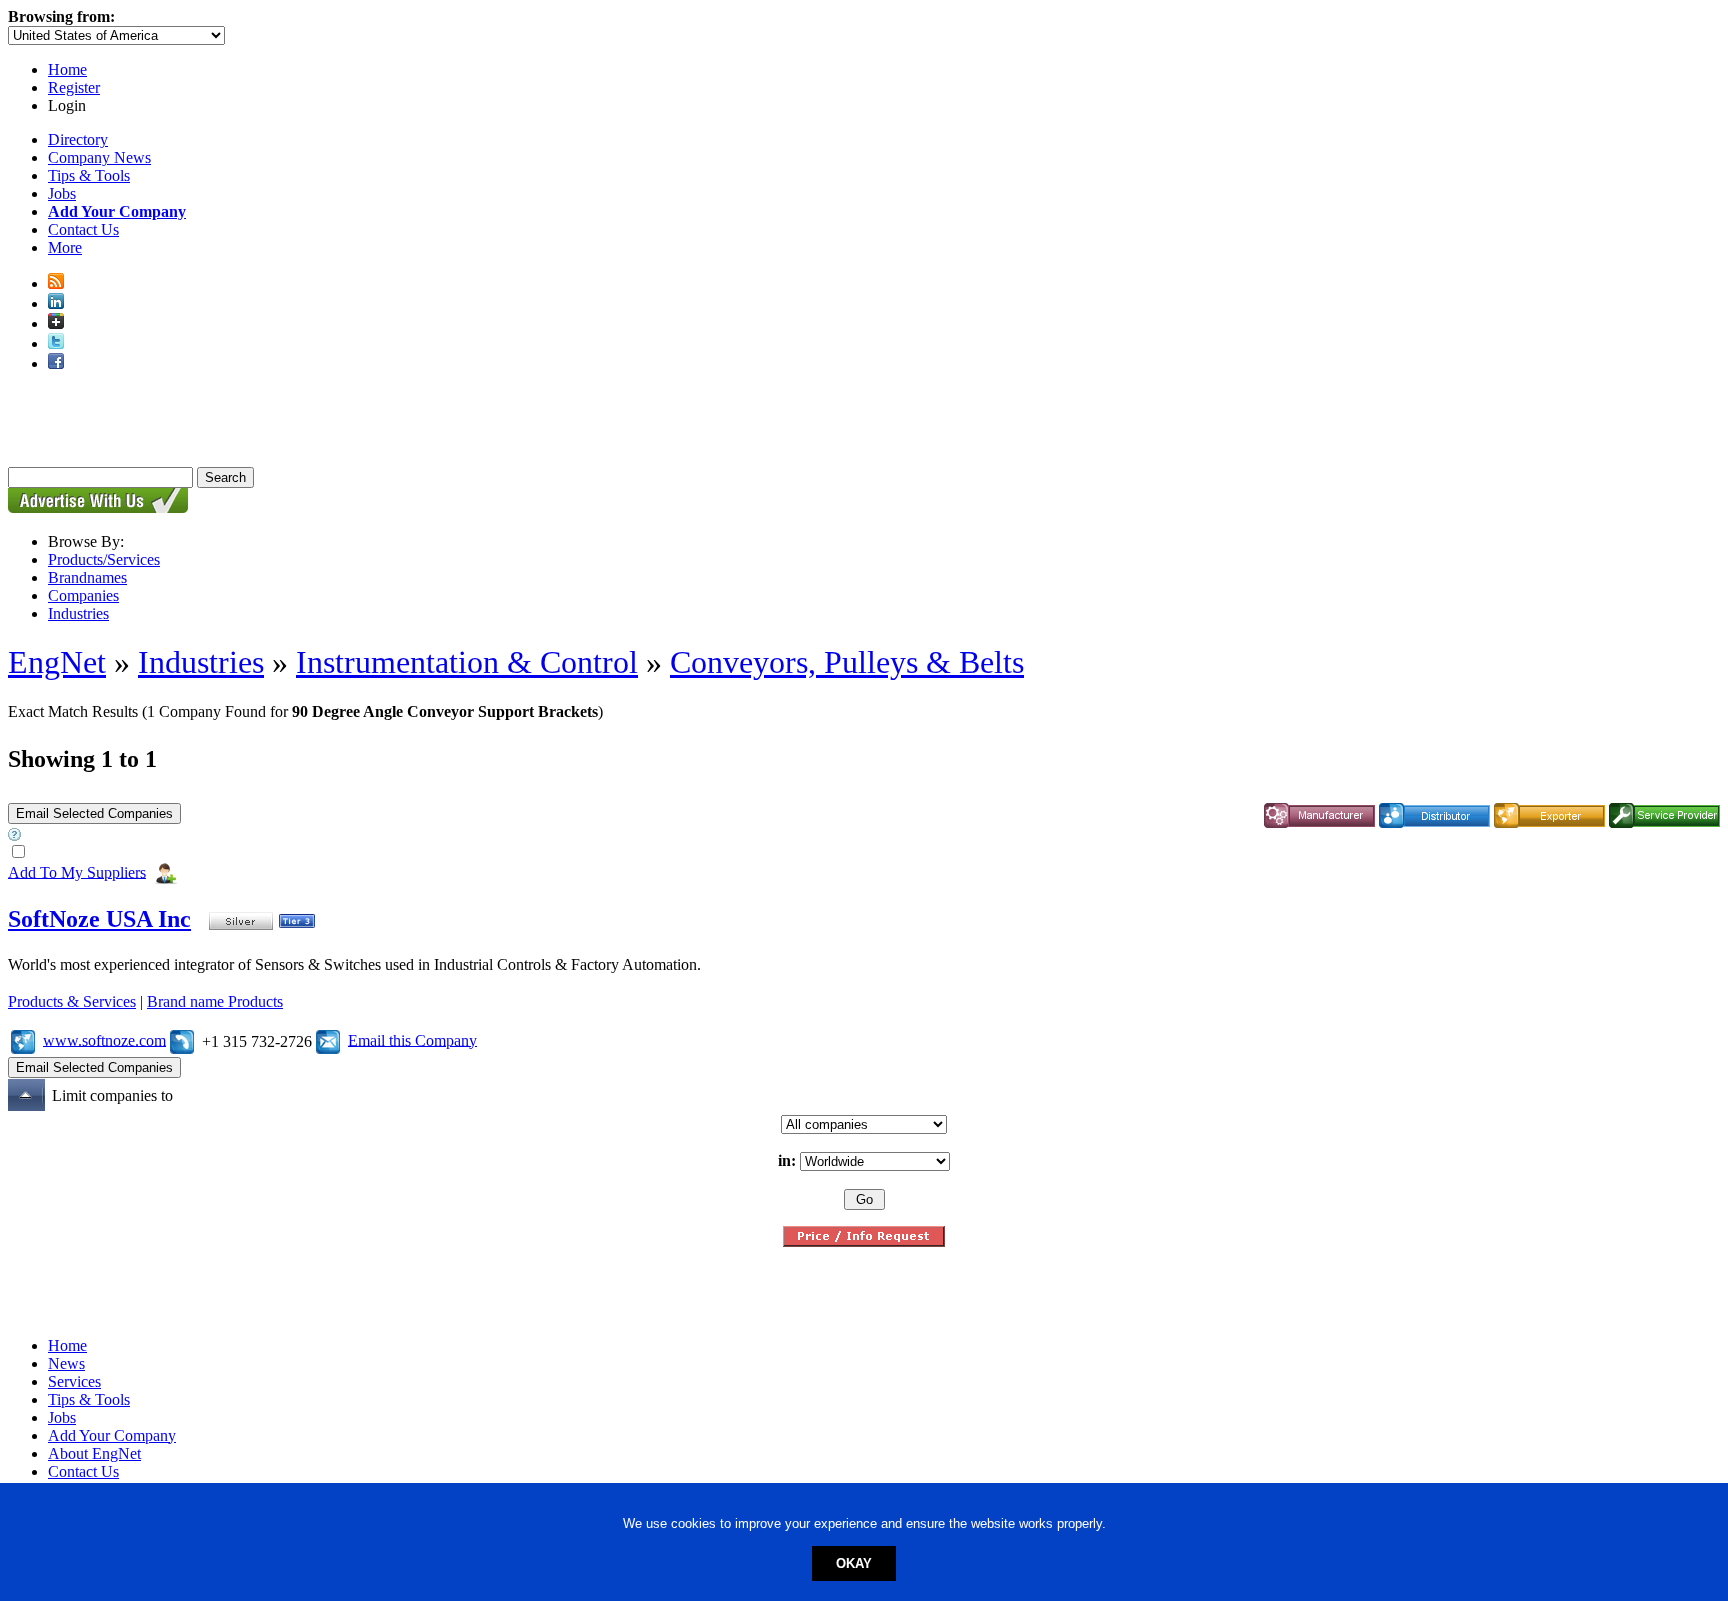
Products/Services (104, 559)
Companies (83, 595)
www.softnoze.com (104, 1039)
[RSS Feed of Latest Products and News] (56, 283)
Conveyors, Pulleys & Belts (847, 662)
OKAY (854, 1563)
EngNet (57, 662)
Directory (78, 139)
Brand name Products (215, 1001)
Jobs (62, 193)
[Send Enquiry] (328, 1039)
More (65, 247)
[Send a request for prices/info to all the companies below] (864, 1241)
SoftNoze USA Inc (99, 919)
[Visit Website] (23, 1039)
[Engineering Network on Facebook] (56, 363)
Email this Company (412, 1039)
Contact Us (83, 229)
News (66, 1363)
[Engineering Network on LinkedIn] (56, 303)
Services (74, 1381)
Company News (99, 157)
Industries (78, 613)
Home (67, 69)
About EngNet (94, 1453)
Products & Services (72, 1001)
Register (74, 87)
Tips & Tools (89, 175)
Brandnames (87, 577)
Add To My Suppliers (77, 871)
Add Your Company (112, 1435)
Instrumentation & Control (467, 662)
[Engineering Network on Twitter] (56, 343)
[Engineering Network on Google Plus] (56, 323)
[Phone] (182, 1039)
